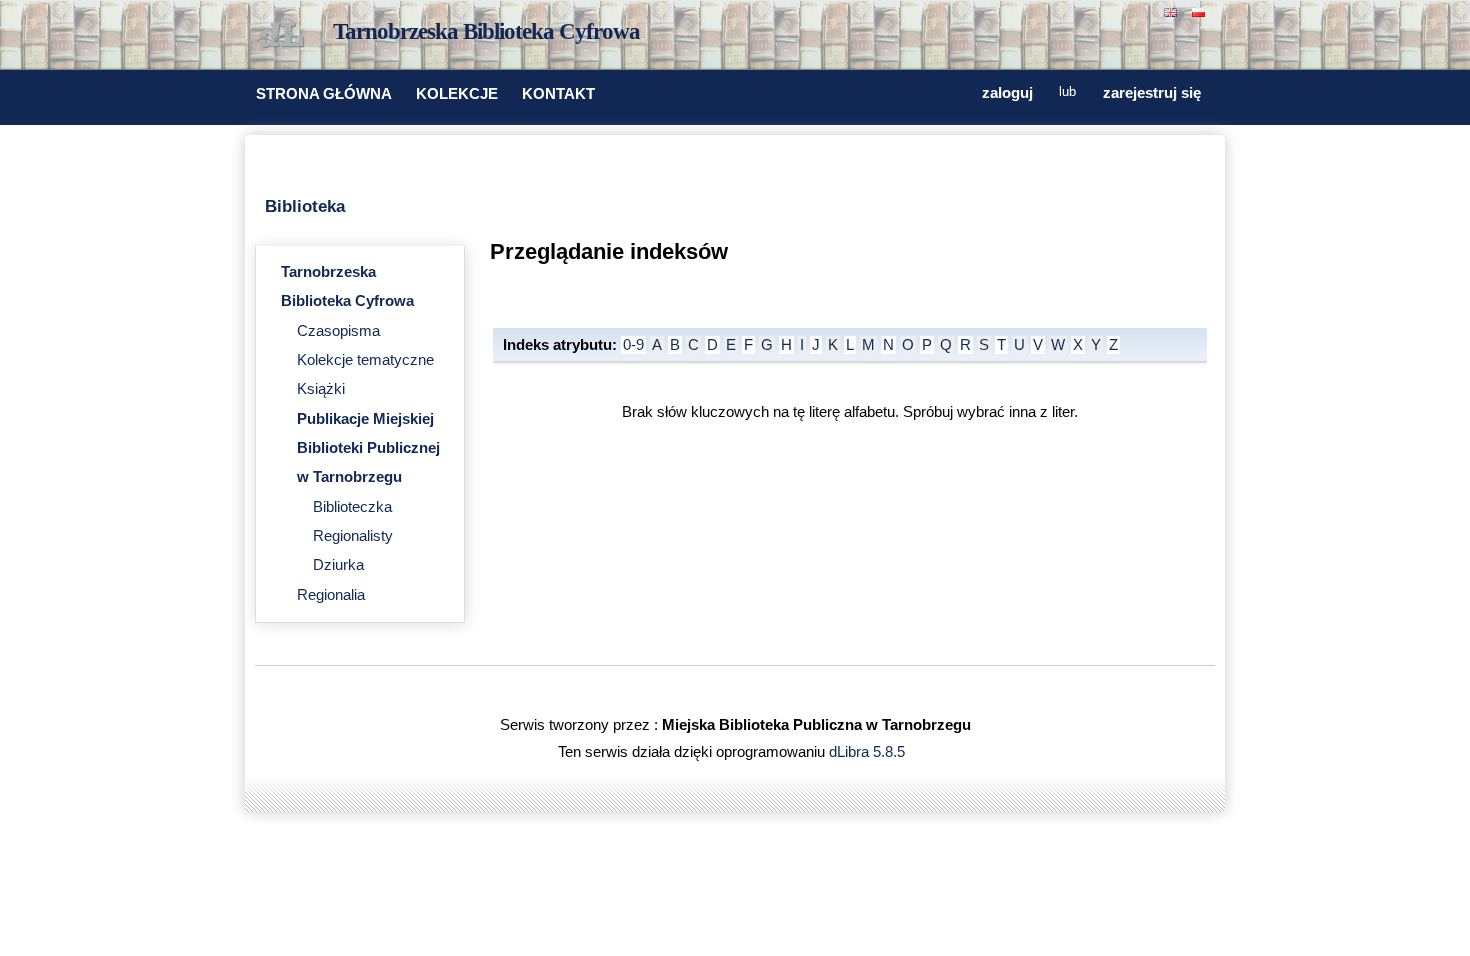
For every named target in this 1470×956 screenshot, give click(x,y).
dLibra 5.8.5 (869, 752)
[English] (1173, 10)
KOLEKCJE (457, 94)
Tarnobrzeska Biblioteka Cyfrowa (486, 31)
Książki (321, 389)
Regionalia (331, 595)
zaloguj (1007, 93)
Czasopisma (338, 331)
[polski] (1201, 10)
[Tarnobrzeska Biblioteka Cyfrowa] (285, 36)
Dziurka (338, 565)
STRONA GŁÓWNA (324, 94)
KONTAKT (558, 94)
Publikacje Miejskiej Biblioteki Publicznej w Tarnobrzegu (368, 448)
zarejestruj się (1152, 93)
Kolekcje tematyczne (365, 360)
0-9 (633, 345)
